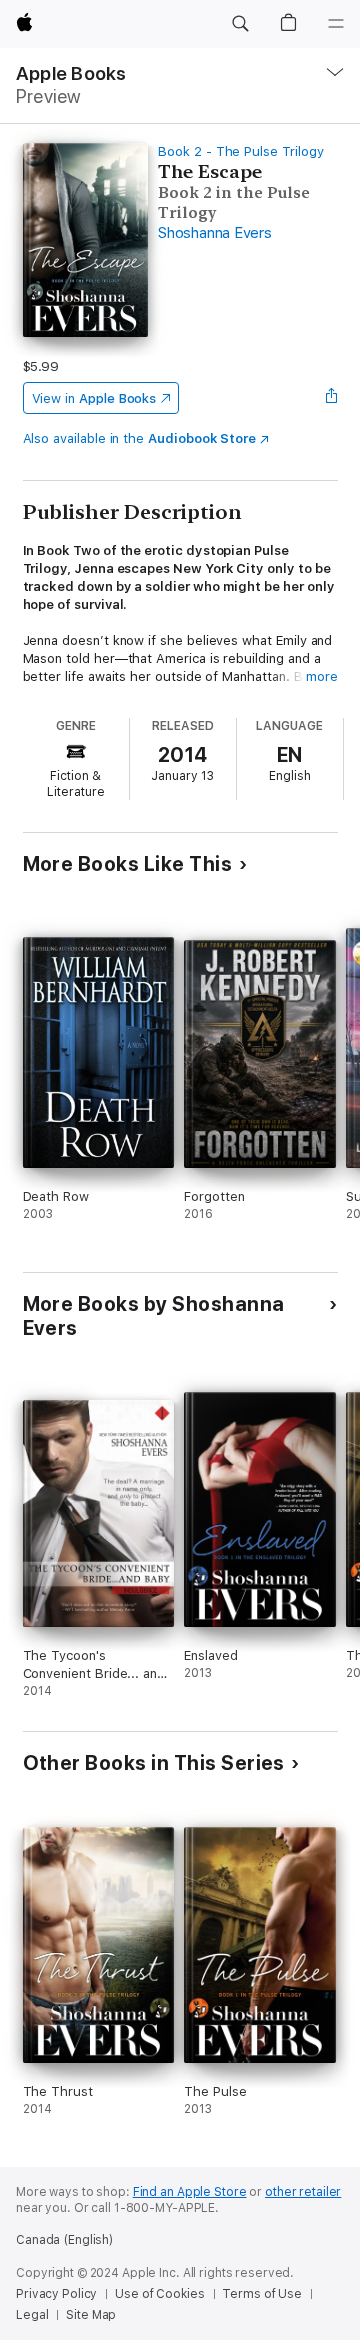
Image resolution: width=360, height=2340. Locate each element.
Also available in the (140, 438)
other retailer (303, 2192)
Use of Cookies (159, 2294)
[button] (240, 24)
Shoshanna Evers (214, 233)
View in (94, 398)
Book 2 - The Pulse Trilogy (240, 151)
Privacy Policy (56, 2294)
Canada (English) (64, 2240)
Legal (32, 2315)
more (322, 676)
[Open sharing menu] (331, 398)
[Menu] (336, 24)
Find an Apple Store (190, 2192)
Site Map (91, 2315)
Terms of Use (262, 2294)
